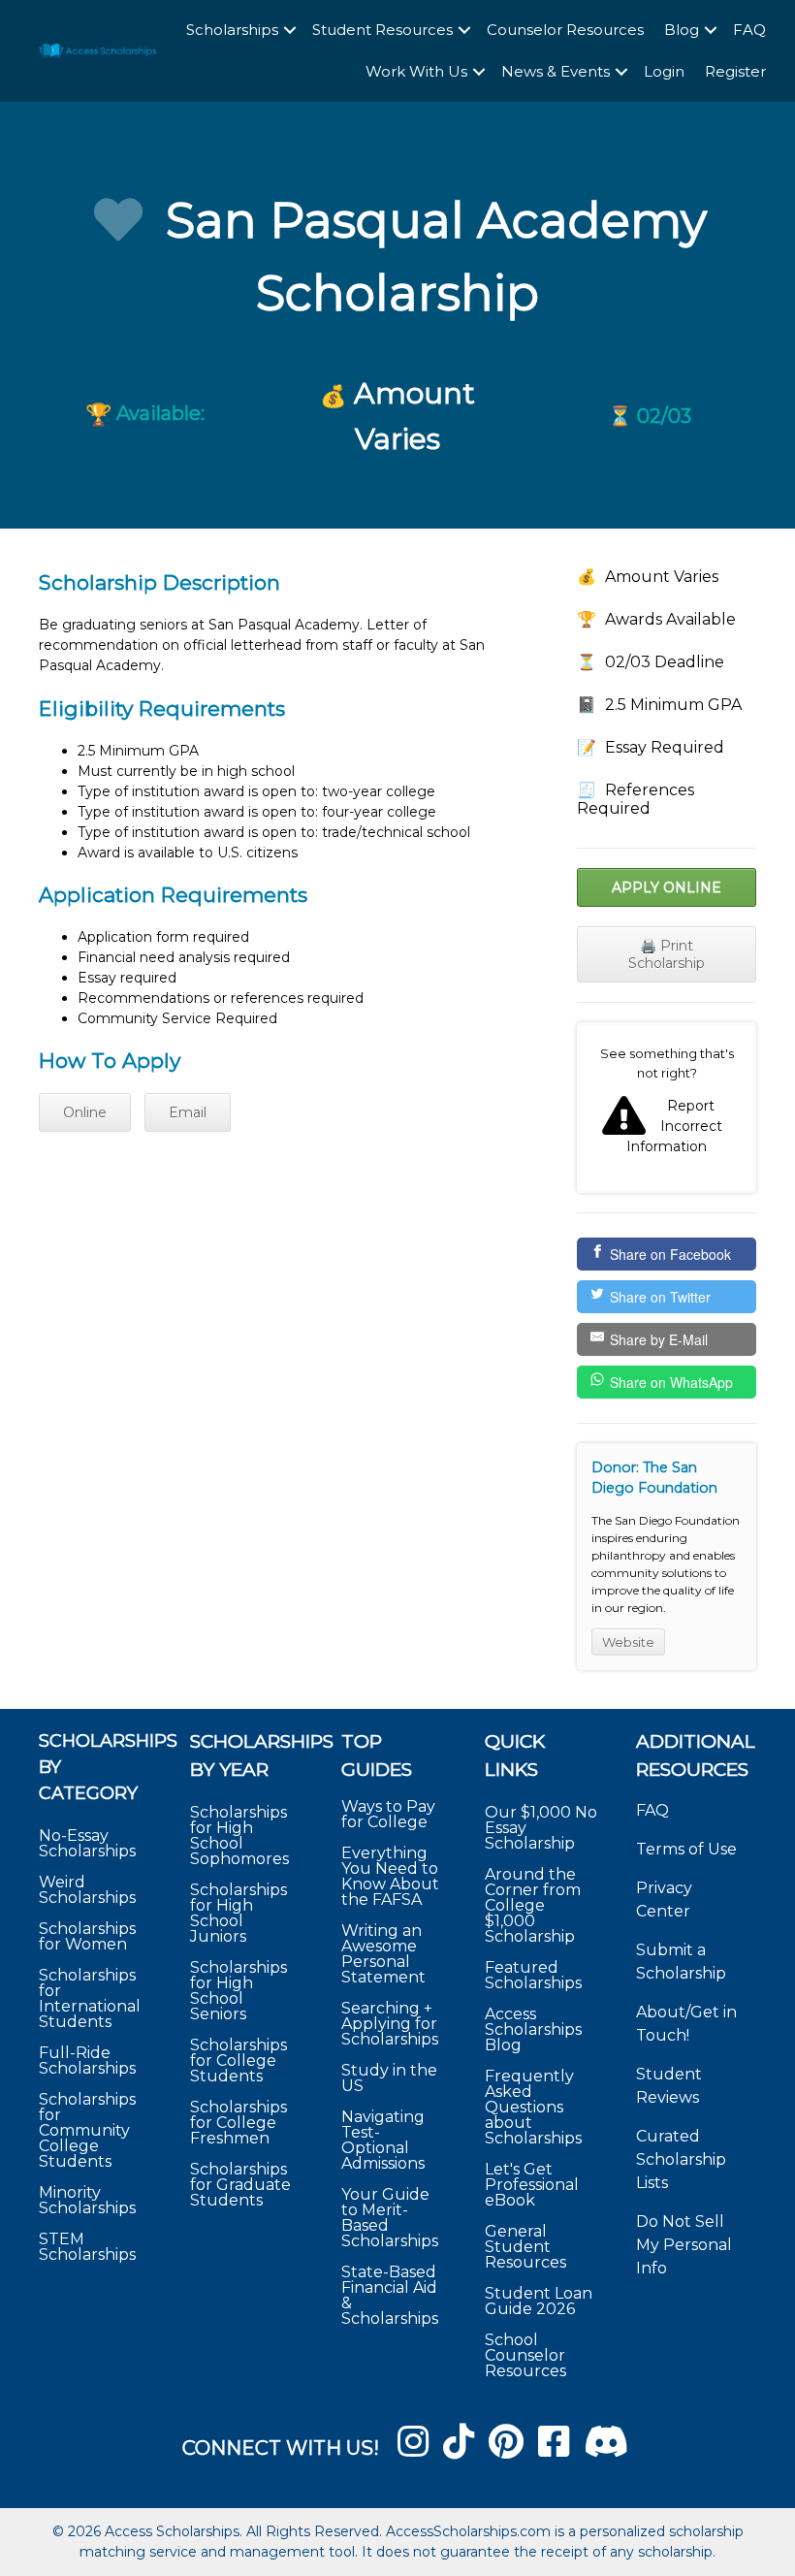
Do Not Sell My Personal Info (684, 2245)
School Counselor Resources (525, 2355)
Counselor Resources (565, 30)
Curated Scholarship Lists (681, 2159)
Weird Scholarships (87, 1890)
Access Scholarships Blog (533, 2029)
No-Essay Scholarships (87, 1843)
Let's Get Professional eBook (532, 2185)
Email (188, 1112)
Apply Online (667, 887)
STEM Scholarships (87, 2247)
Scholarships (232, 30)
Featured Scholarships (535, 1975)
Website (628, 1642)
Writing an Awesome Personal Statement (383, 1954)
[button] (290, 31)
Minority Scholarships (87, 2200)
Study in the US (389, 2078)
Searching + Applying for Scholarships (390, 2024)
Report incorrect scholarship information (667, 1108)
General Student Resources (525, 2247)
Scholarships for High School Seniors (238, 1991)
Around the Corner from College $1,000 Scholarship (533, 1905)
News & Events (556, 71)
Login (664, 71)
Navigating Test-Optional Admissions (383, 2140)
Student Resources (382, 30)
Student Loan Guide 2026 (539, 2301)
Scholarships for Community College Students (87, 2130)
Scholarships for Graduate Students (240, 2185)
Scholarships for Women (87, 1936)
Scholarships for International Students (90, 1998)
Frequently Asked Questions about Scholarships (533, 2107)
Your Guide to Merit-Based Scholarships (392, 2218)
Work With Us (416, 71)
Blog (682, 30)
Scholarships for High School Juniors (238, 1913)
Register (735, 71)
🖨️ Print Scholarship (667, 954)
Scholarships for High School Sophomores (239, 1835)
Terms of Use (686, 1849)
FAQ (749, 30)
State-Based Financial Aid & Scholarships (390, 2295)
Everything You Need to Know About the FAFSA (390, 1876)
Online (85, 1112)
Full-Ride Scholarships (87, 2061)
